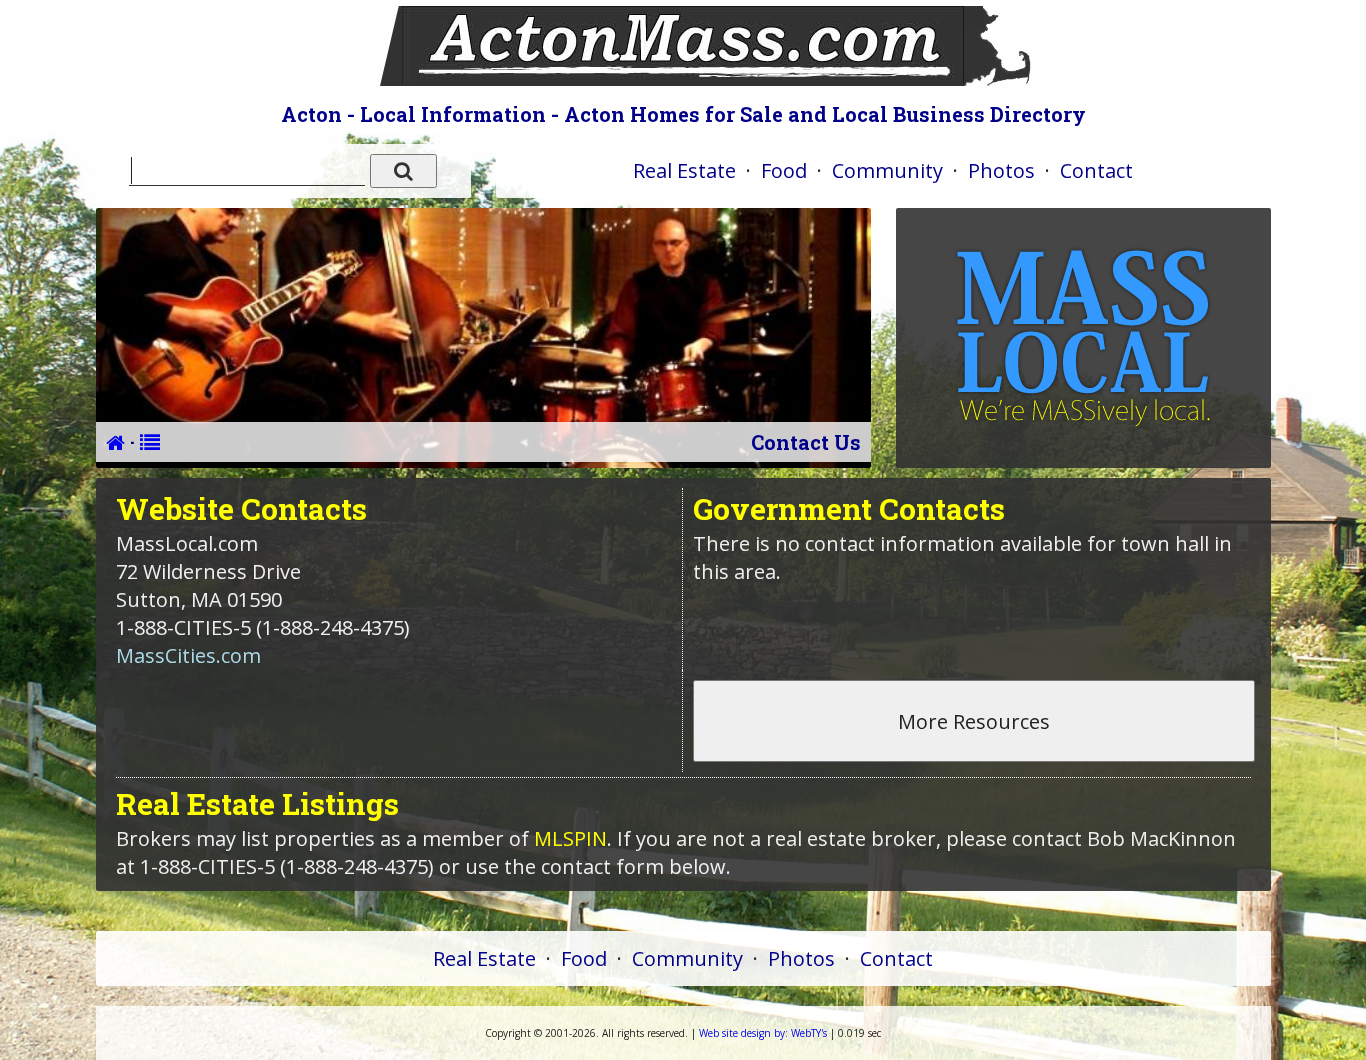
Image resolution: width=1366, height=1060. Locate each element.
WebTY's (763, 1033)
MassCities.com (188, 655)
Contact (1096, 170)
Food (784, 170)
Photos (1001, 170)
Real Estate (684, 170)
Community (887, 170)
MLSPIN (570, 838)
